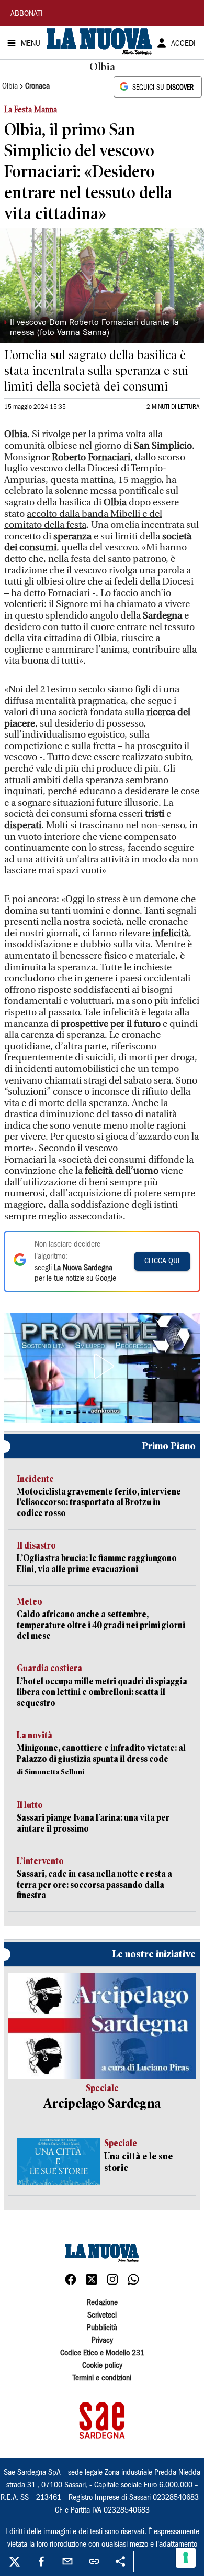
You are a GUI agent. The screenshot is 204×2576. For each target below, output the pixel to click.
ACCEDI (183, 44)
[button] (102, 1366)
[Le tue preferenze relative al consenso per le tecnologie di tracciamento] (186, 2558)
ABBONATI (27, 14)
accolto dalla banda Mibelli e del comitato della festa (83, 520)
